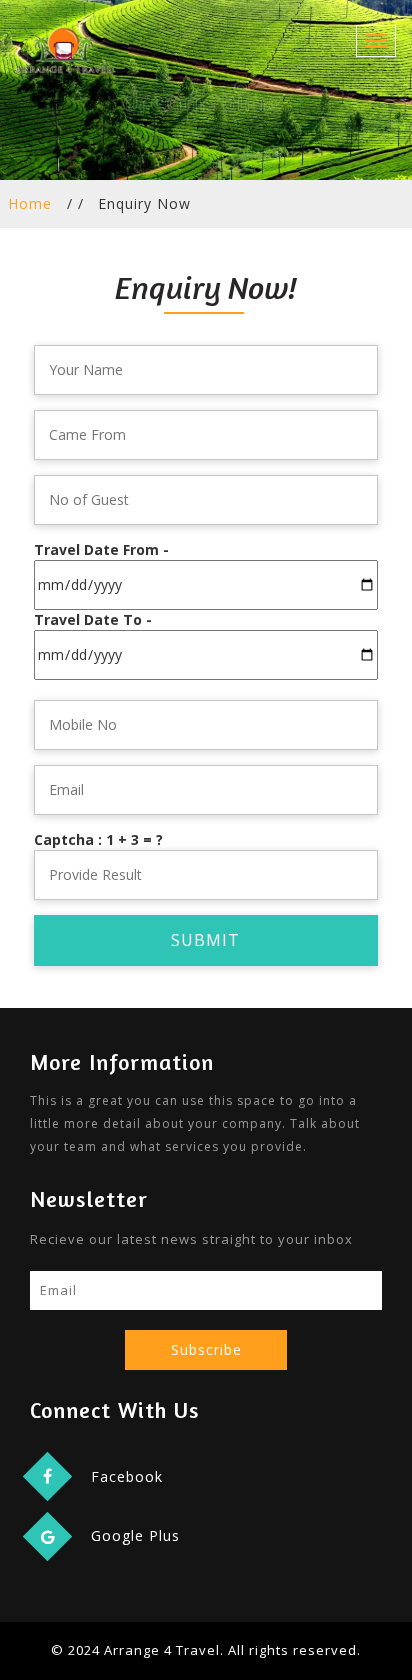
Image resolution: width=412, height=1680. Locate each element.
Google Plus (135, 1535)
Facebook (127, 1476)
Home (30, 203)
